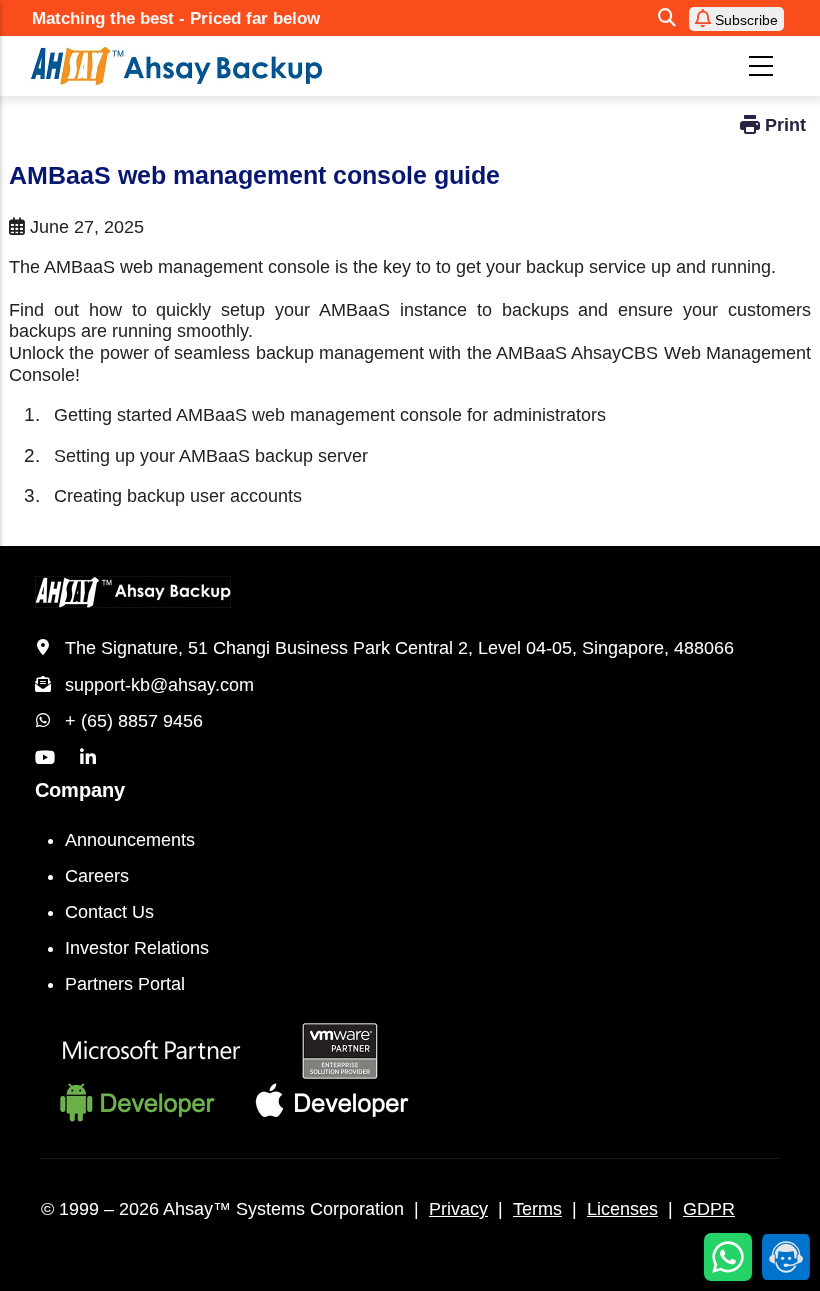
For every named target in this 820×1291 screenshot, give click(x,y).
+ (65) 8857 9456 (134, 721)
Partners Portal (125, 984)
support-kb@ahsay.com (159, 685)
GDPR (709, 1209)
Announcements (130, 840)
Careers (97, 876)
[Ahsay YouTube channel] (45, 758)
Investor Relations (137, 948)
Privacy (458, 1209)
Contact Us (109, 912)
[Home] (258, 66)
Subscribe (744, 20)
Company (80, 790)
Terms (537, 1209)
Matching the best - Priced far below (176, 18)
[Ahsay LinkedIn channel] (88, 758)
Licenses (622, 1209)
